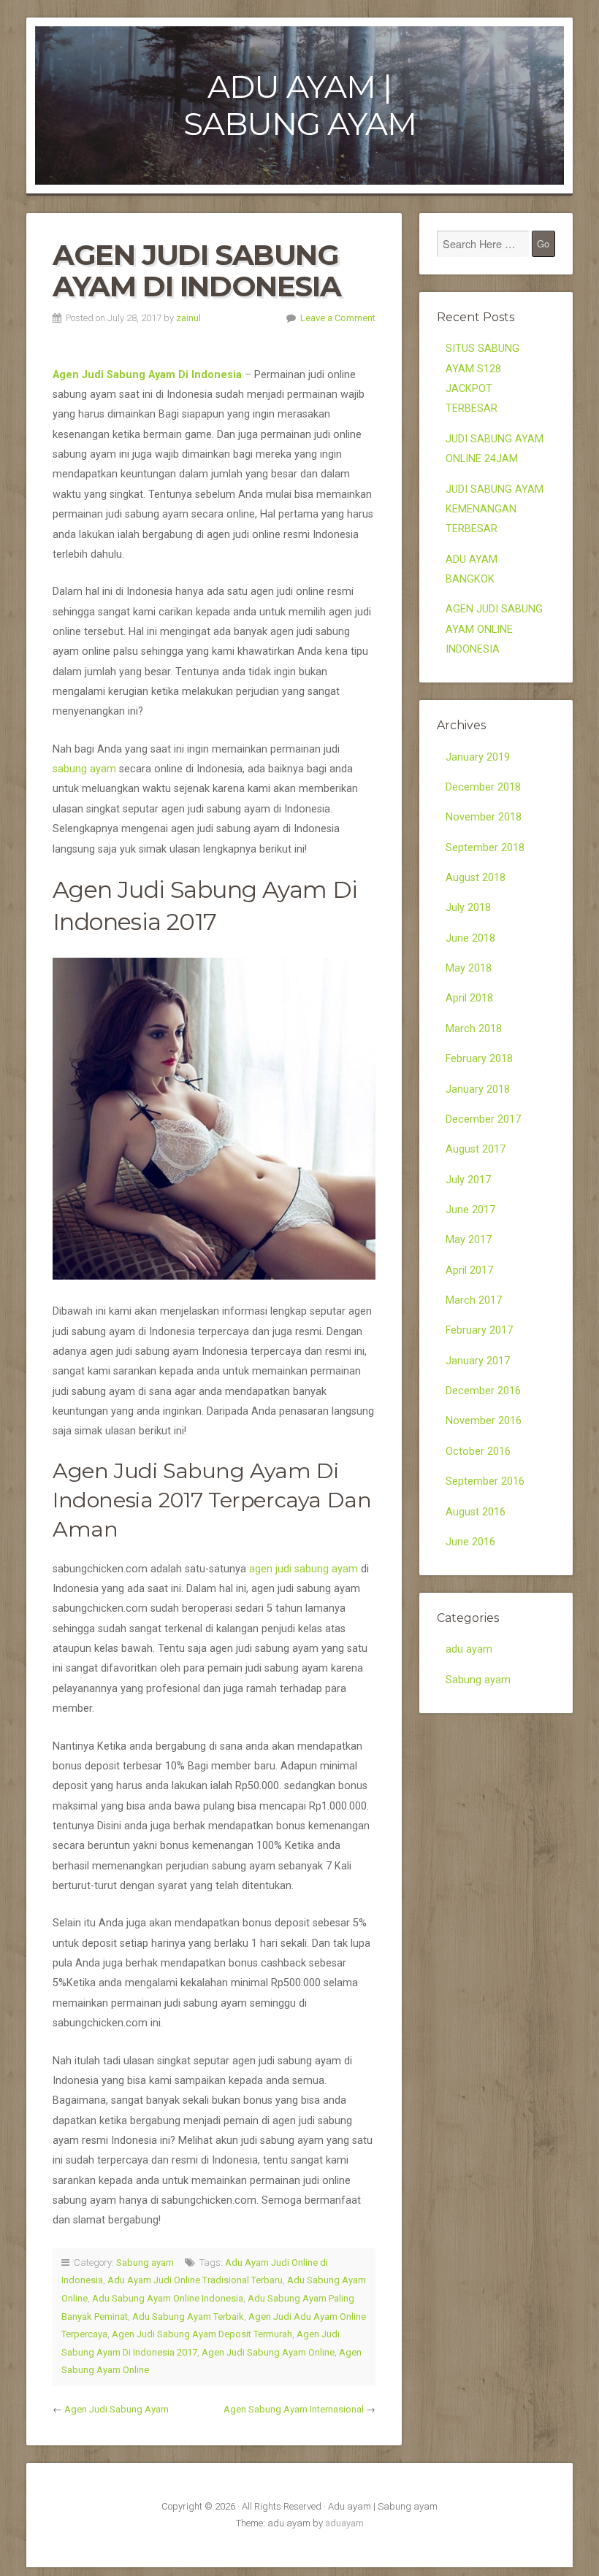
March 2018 (474, 1029)
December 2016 (483, 1391)
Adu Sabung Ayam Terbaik (188, 2317)
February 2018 (479, 1059)
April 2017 (469, 1270)
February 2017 (479, 1330)
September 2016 (485, 1481)
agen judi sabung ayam (304, 1569)
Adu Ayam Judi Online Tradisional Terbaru (195, 2280)
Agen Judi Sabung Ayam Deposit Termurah (202, 2334)
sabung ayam (84, 769)
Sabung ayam (145, 2262)
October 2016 (478, 1452)
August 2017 (476, 1149)
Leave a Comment (338, 318)
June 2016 (470, 1542)
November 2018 (484, 817)
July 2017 (468, 1180)
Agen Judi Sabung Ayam (117, 2409)
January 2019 (478, 757)
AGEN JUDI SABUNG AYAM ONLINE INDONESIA (494, 629)
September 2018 (485, 848)
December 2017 (483, 1119)
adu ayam (469, 1649)
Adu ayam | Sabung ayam (300, 105)
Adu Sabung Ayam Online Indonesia (168, 2298)
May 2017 (469, 1240)
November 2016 (484, 1421)
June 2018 (470, 938)
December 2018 (483, 787)
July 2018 (468, 908)
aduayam (344, 2523)
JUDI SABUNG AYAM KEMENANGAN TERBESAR (495, 510)
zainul (188, 318)
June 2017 (470, 1210)
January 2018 (478, 1089)
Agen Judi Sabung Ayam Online (268, 2352)
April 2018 (469, 998)
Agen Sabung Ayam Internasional (294, 2409)
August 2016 (476, 1512)
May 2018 (469, 968)
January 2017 (478, 1361)
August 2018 (476, 878)
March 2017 (474, 1300)
